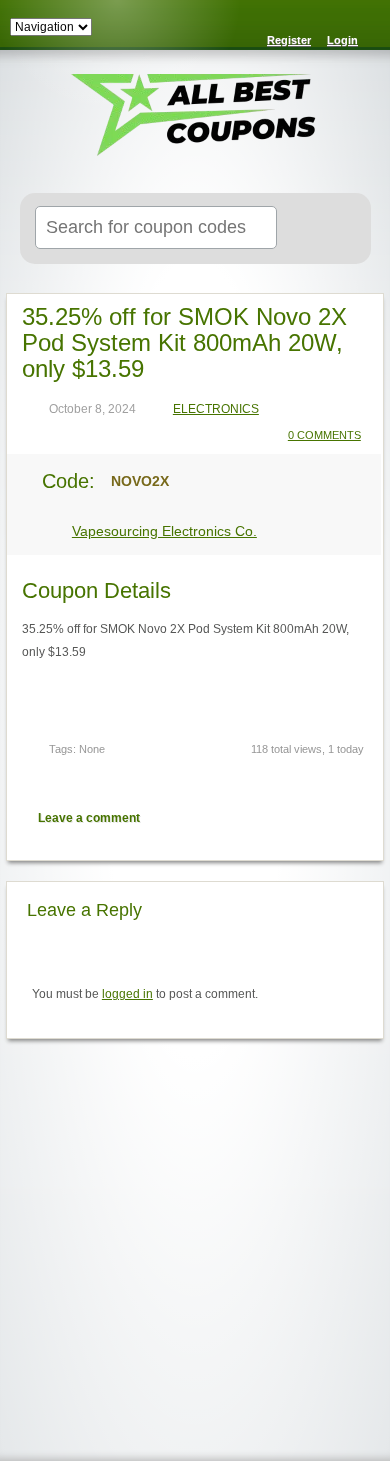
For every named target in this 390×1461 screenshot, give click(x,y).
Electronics (216, 409)
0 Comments (324, 435)
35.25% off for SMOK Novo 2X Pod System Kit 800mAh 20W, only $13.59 (184, 342)
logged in (127, 994)
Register (289, 40)
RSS (362, 26)
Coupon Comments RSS (248, 817)
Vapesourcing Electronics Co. (164, 531)
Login (342, 40)
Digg (353, 817)
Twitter (283, 817)
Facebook (318, 817)
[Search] (331, 229)
